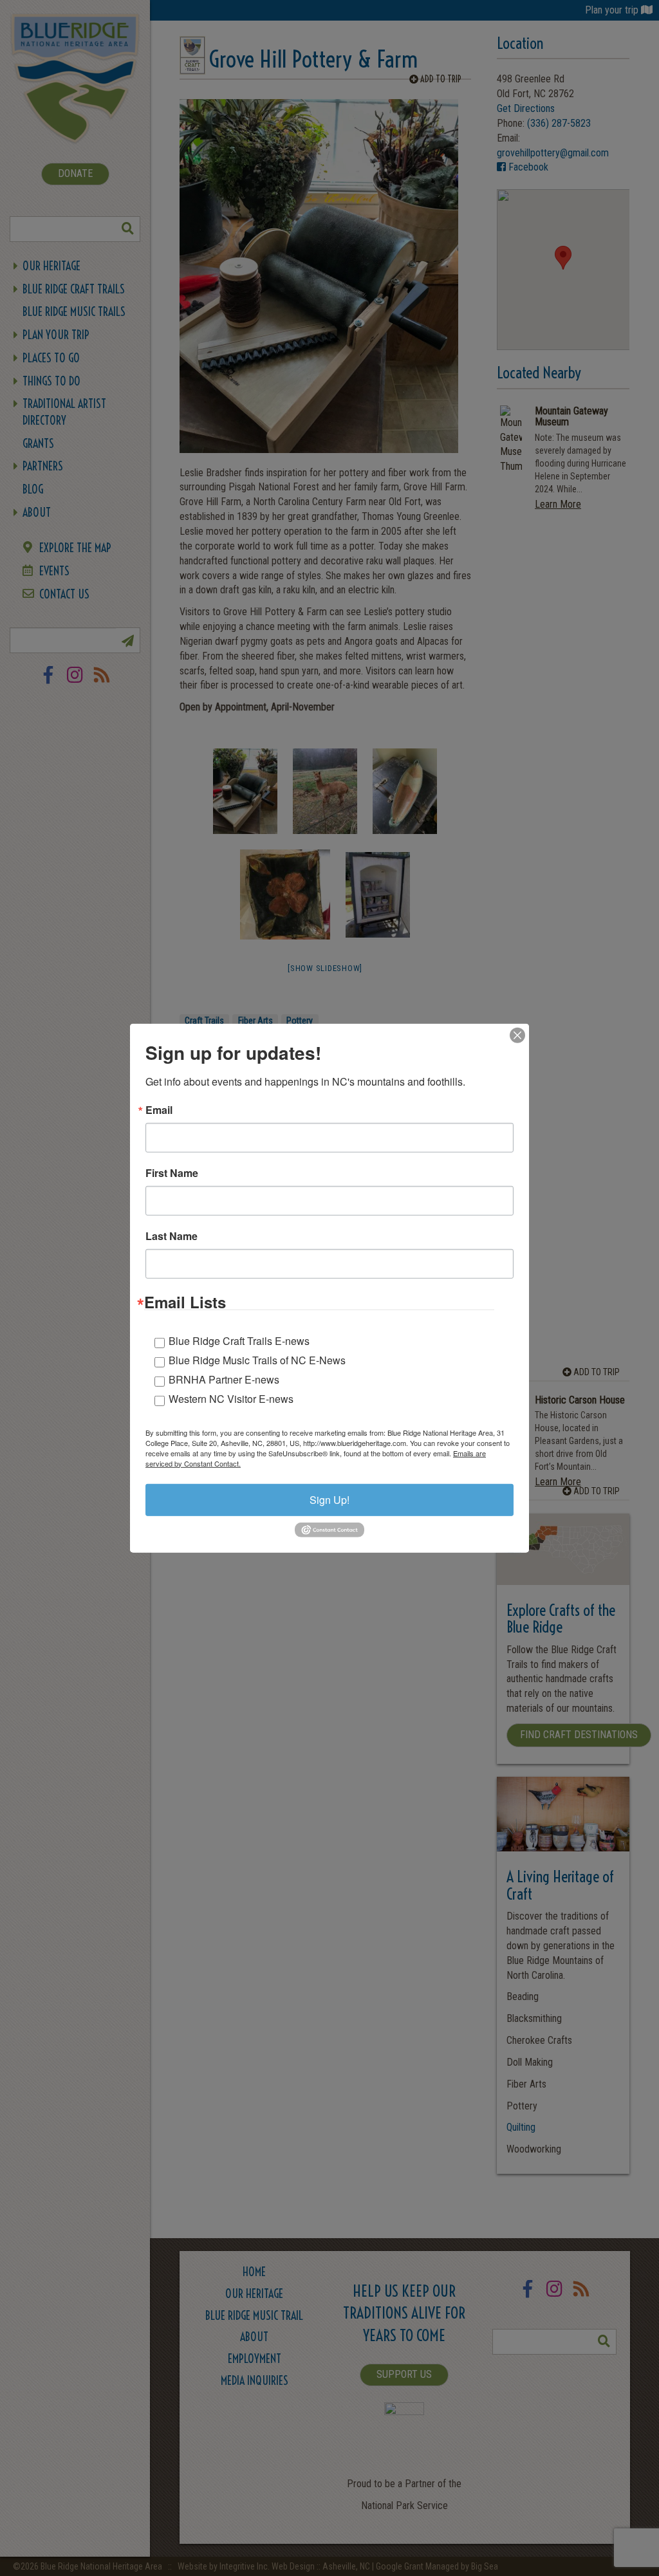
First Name (172, 1172)
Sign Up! (329, 1499)
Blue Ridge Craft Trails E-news (239, 1340)
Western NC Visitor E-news (231, 1398)
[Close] (517, 1035)
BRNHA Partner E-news (224, 1379)
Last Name (172, 1236)
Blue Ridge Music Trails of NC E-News (257, 1359)
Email (159, 1109)
